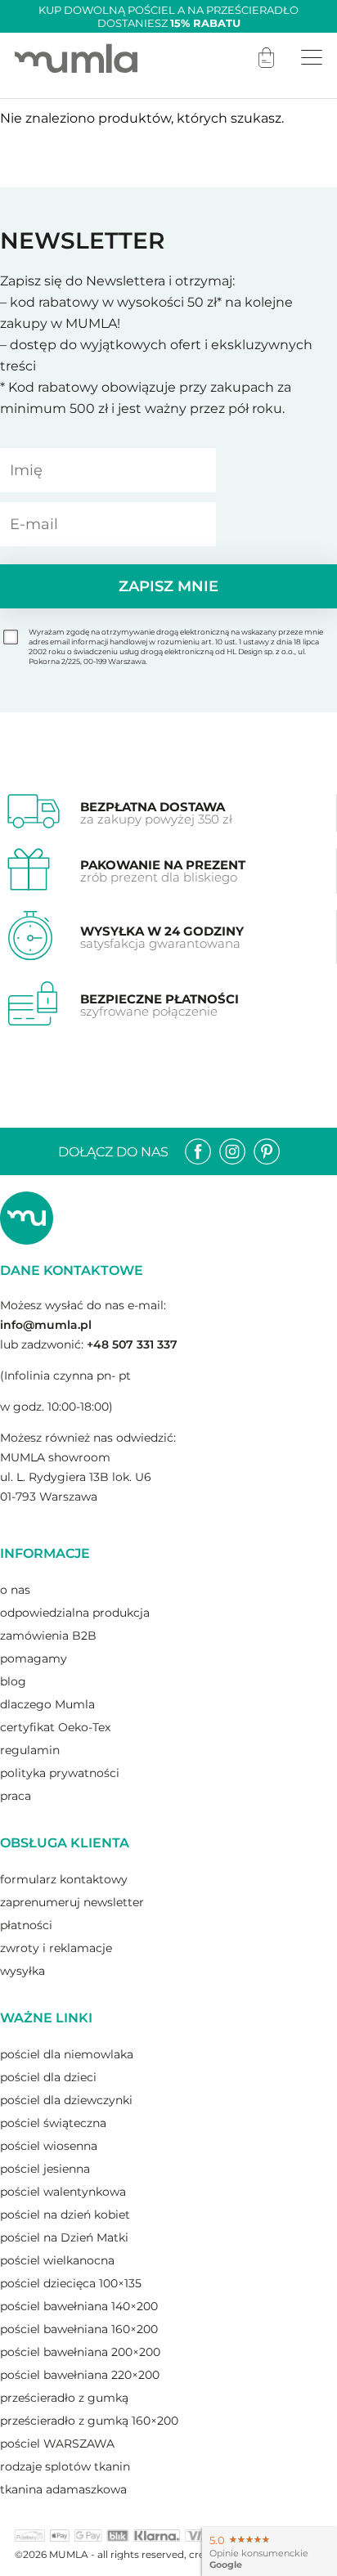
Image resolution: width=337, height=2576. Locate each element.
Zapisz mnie (168, 586)
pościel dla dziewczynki (66, 2100)
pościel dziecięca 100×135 (71, 2283)
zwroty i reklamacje (56, 1948)
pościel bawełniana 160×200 (79, 2329)
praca (16, 1796)
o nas (15, 1590)
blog (13, 1681)
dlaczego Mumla (47, 1704)
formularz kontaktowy (64, 1879)
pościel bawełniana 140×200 (79, 2306)
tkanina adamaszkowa (63, 2489)
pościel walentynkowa (63, 2192)
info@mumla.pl (46, 1325)
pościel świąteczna (53, 2123)
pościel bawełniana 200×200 (80, 2352)
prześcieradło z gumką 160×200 (89, 2421)
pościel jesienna (45, 2169)
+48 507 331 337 (132, 1344)
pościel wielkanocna (57, 2260)
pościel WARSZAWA (57, 2444)
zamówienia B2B (48, 1636)
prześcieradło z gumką (64, 2398)
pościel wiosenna (49, 2146)
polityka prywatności (60, 1773)
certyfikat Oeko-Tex (55, 1727)
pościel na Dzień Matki (64, 2237)
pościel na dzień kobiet (65, 2215)
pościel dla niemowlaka (67, 2054)
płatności (26, 1925)
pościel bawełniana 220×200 (80, 2375)
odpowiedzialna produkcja (75, 1613)
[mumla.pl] (76, 58)
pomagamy (34, 1658)
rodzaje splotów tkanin (65, 2466)
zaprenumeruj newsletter (72, 1902)
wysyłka (22, 1971)
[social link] (198, 1151)
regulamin (30, 1750)
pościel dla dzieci (48, 2077)
